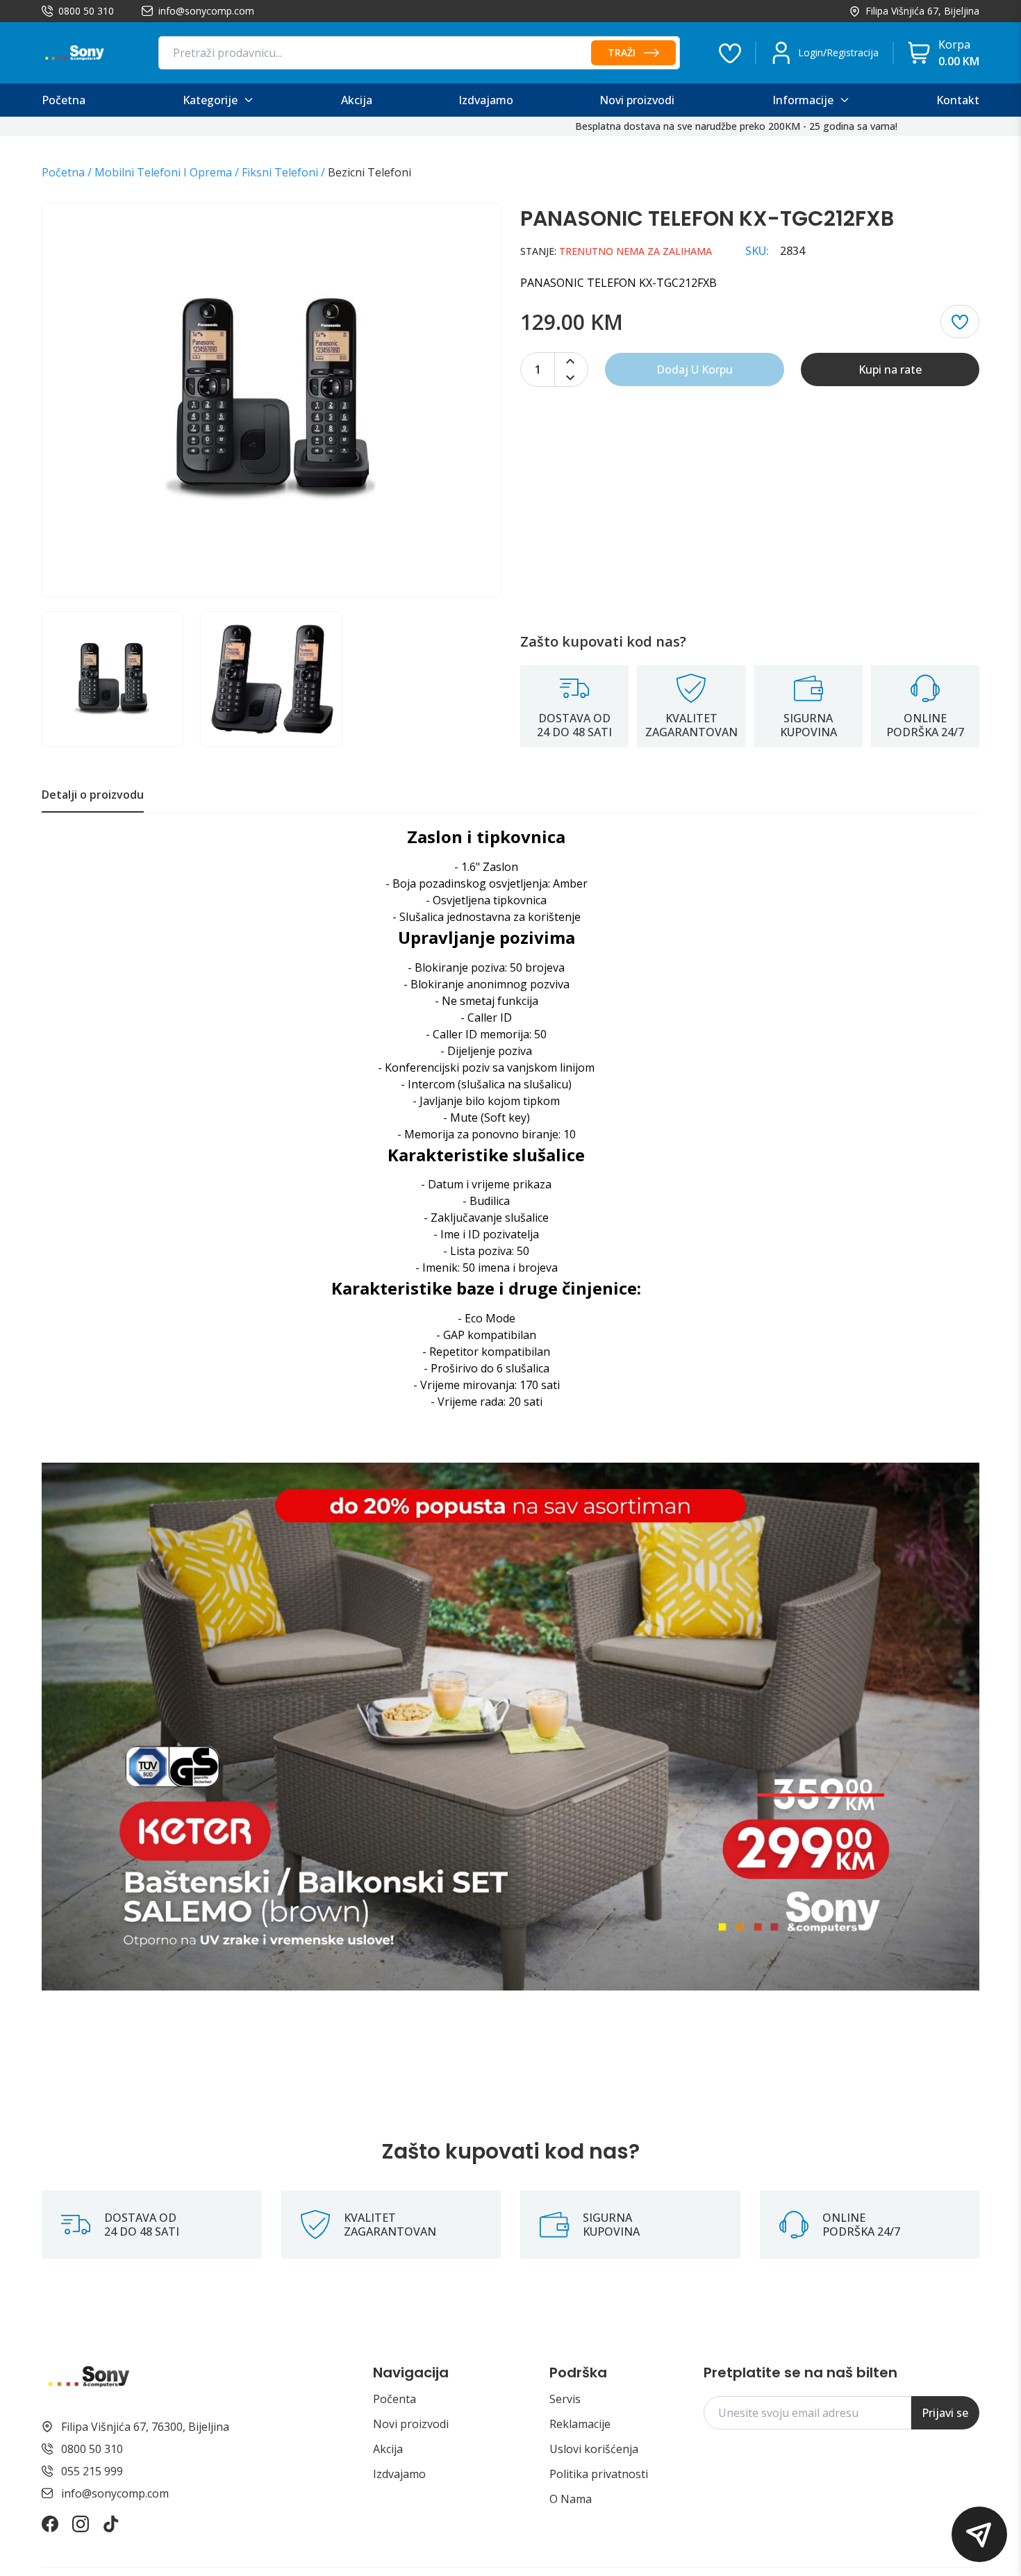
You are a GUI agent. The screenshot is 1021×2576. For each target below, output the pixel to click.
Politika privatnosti (599, 2474)
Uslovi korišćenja (594, 2449)
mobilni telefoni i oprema (163, 172)
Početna (63, 172)
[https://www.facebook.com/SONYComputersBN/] (50, 2524)
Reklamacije (580, 2424)
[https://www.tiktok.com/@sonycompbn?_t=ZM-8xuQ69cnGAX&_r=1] (111, 2524)
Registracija (853, 52)
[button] (979, 2534)
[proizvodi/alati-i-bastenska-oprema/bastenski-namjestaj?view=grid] (510, 1726)
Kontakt (958, 100)
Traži (622, 52)
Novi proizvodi (411, 2424)
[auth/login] (730, 53)
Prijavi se (945, 2413)
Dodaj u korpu (695, 369)
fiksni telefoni (280, 172)
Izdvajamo (399, 2474)
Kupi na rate (890, 369)
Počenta (395, 2399)
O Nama (571, 2499)
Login (811, 52)
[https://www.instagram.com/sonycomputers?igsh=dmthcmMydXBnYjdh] (81, 2524)
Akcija (388, 2449)
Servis (565, 2399)
